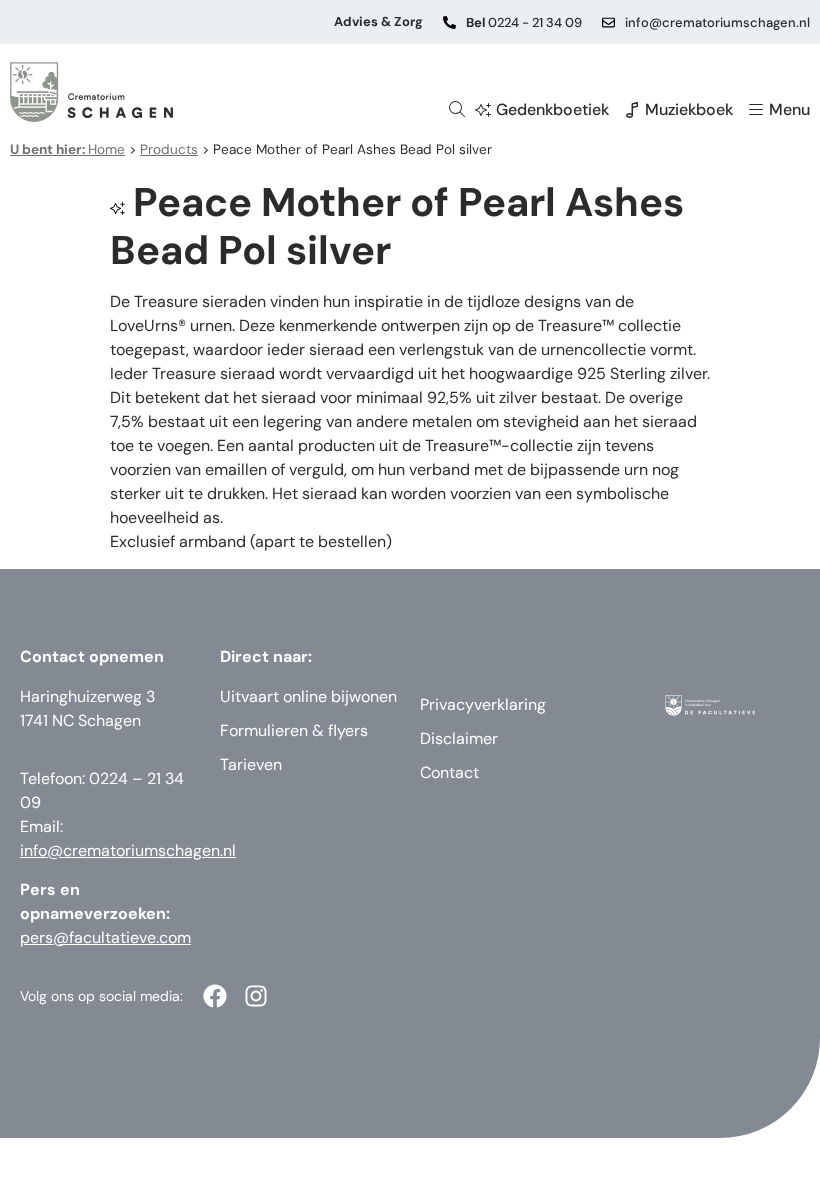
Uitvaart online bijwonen (308, 696)
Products (169, 149)
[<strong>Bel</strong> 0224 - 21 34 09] (449, 22)
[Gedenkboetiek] (483, 110)
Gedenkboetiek (552, 109)
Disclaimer (459, 738)
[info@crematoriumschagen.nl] (608, 22)
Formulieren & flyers (294, 730)
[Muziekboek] (632, 110)
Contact (449, 772)
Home (67, 149)
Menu (789, 109)
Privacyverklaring (483, 704)
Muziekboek (689, 109)
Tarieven (251, 764)
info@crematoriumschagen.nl (717, 22)
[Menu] (756, 110)
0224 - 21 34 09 (524, 22)
